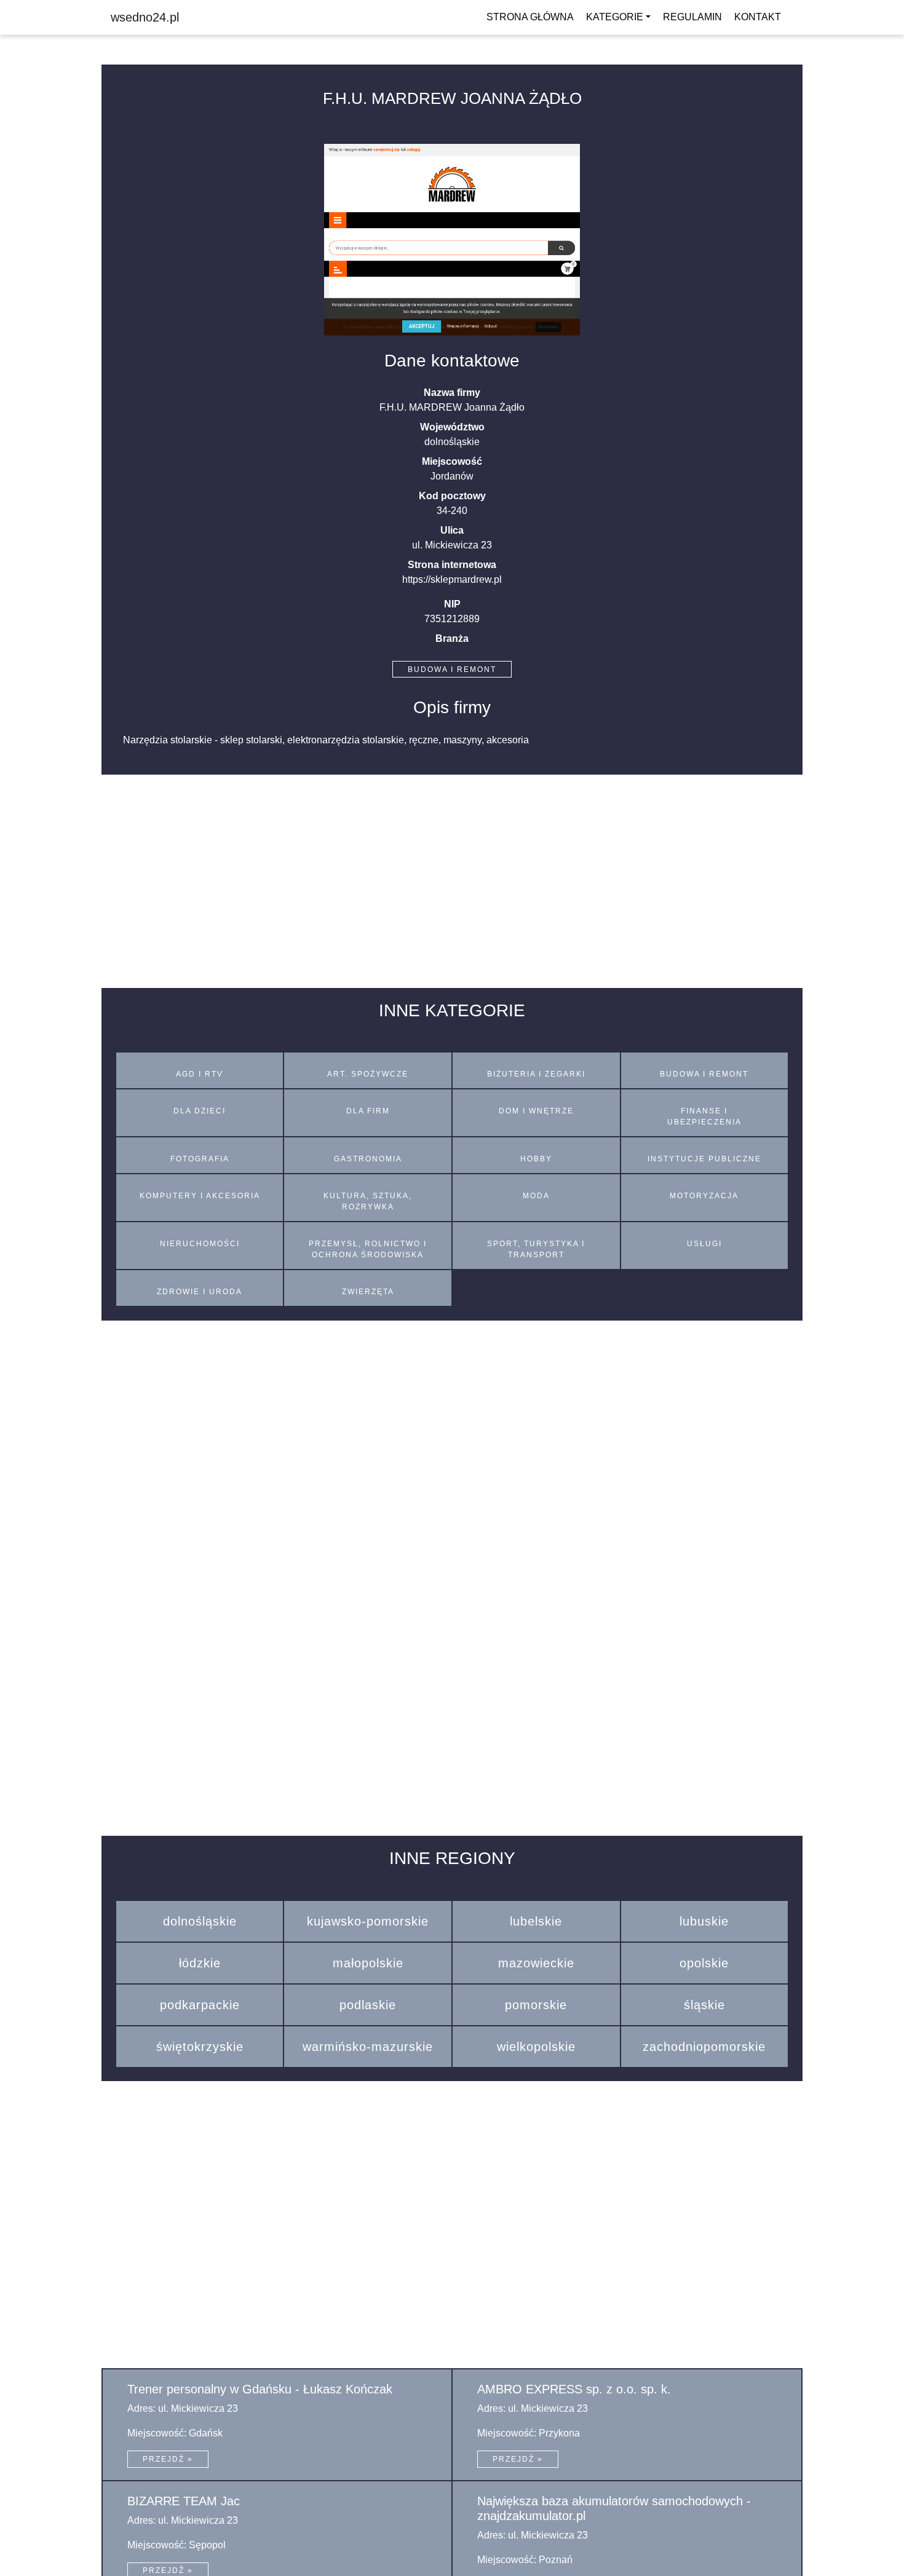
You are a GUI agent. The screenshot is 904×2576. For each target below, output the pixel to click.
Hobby (536, 1159)
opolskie (704, 1963)
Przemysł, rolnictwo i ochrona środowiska (368, 1249)
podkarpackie (200, 2005)
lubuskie (704, 1921)
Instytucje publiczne (704, 1159)
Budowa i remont (452, 670)
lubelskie (536, 1921)
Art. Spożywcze (368, 1074)
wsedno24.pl (145, 17)
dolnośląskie (200, 1921)
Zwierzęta (368, 1292)
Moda (536, 1196)
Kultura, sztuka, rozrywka (368, 1201)
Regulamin (692, 17)
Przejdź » (168, 2459)
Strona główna (530, 17)
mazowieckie (536, 1963)
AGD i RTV (200, 1074)
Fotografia (200, 1159)
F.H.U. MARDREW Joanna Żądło (452, 98)
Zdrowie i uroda (200, 1292)
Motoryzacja (704, 1196)
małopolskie (368, 1963)
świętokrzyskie (200, 2047)
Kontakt (758, 17)
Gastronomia (368, 1159)
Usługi (704, 1244)
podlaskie (368, 2005)
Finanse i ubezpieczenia (704, 1116)
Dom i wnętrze (536, 1111)
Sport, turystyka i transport (536, 1249)
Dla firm (368, 1111)
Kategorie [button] (615, 17)
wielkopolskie (536, 2047)
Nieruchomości (200, 1244)
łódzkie (200, 1963)
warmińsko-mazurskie (368, 2047)
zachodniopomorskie (704, 2047)
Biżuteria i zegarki (536, 1074)
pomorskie (536, 2005)
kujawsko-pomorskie (368, 1921)
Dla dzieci (200, 1111)
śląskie (704, 2005)
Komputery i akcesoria (200, 1196)
